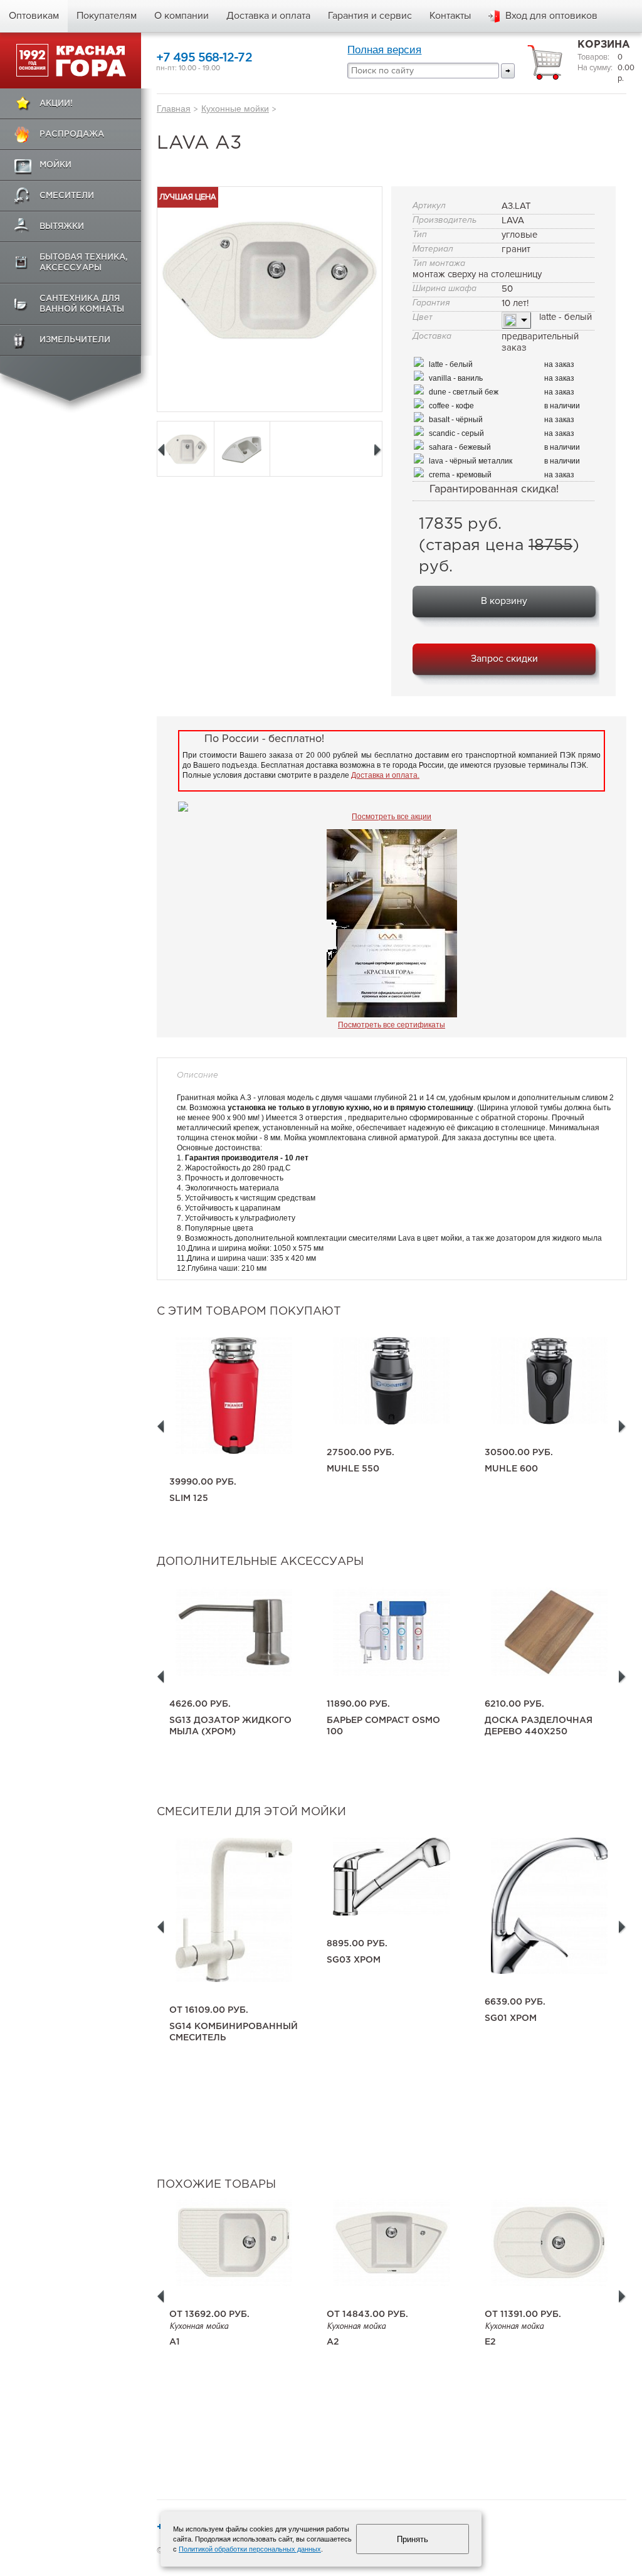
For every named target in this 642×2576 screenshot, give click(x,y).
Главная (174, 109)
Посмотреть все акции (392, 817)
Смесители (67, 196)
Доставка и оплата (268, 16)
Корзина (604, 45)
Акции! (56, 104)
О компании (182, 16)
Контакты (450, 16)
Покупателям (107, 16)
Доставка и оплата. (385, 775)
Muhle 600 (511, 1469)
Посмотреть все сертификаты (392, 1025)
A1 (175, 2342)
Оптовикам (34, 16)
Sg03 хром (354, 1960)
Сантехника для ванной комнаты (82, 304)
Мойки (55, 165)
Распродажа (72, 135)
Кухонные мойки (235, 109)
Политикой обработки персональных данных (250, 2549)
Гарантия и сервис (370, 16)
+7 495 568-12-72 (204, 58)
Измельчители (75, 340)
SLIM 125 (189, 1498)
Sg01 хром (511, 2018)
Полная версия (384, 50)
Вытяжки (62, 227)
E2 (490, 2342)
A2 (333, 2342)
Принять (413, 2539)
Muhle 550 (353, 1469)
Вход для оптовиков (551, 16)
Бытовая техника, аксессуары (84, 263)
